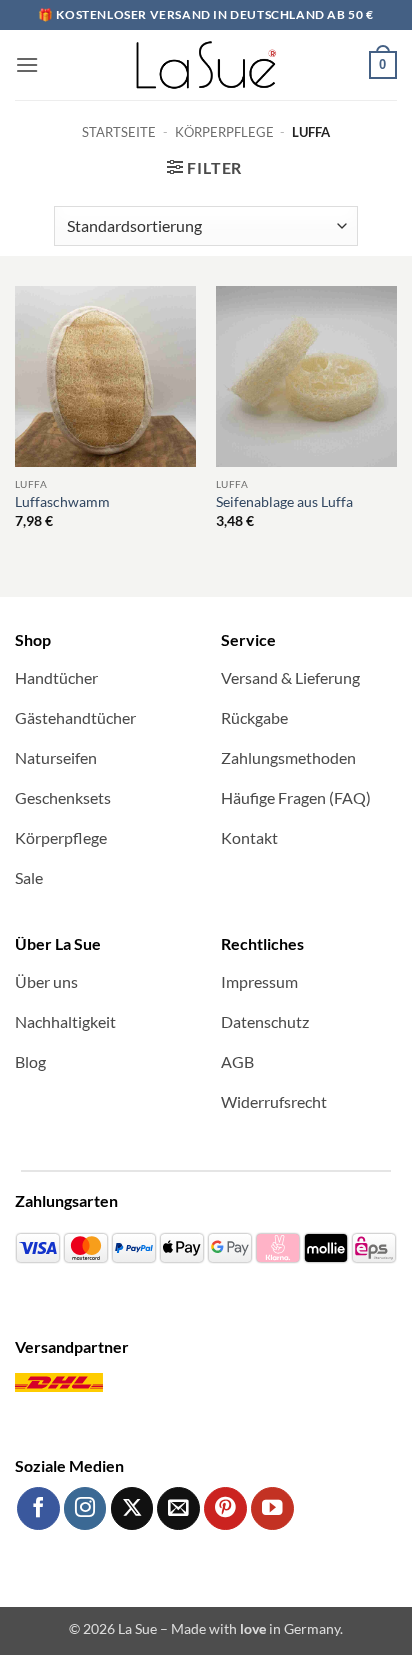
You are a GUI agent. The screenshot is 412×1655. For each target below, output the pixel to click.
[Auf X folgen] (132, 1508)
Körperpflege (224, 132)
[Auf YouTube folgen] (272, 1508)
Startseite (119, 132)
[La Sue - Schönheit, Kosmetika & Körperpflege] (206, 65)
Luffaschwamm (62, 502)
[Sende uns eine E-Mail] (178, 1508)
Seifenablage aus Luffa (284, 502)
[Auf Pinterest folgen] (225, 1508)
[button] (27, 64)
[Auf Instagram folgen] (85, 1508)
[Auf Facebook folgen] (38, 1508)
